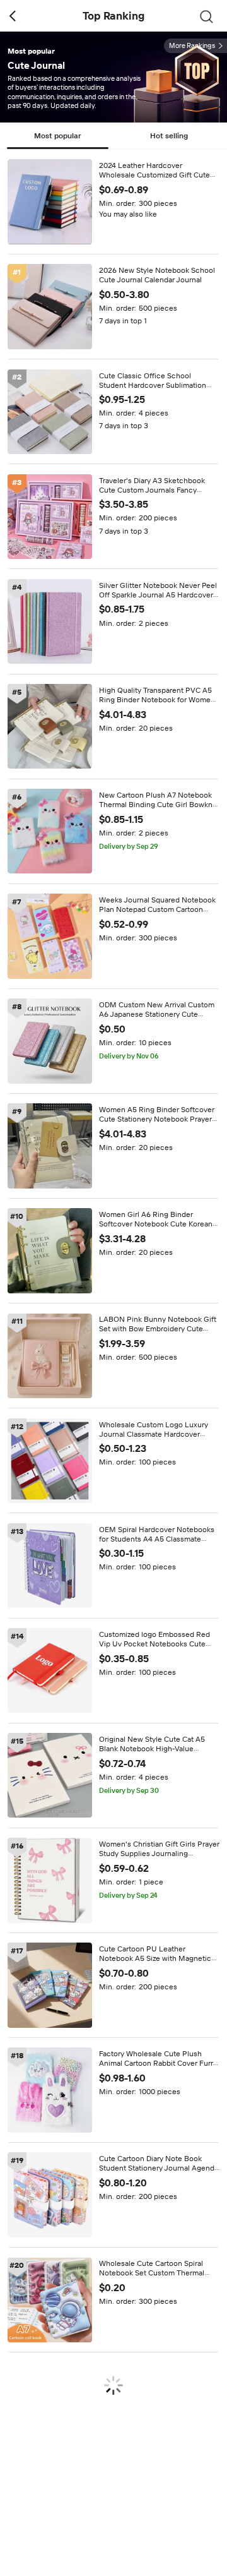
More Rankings (192, 46)
